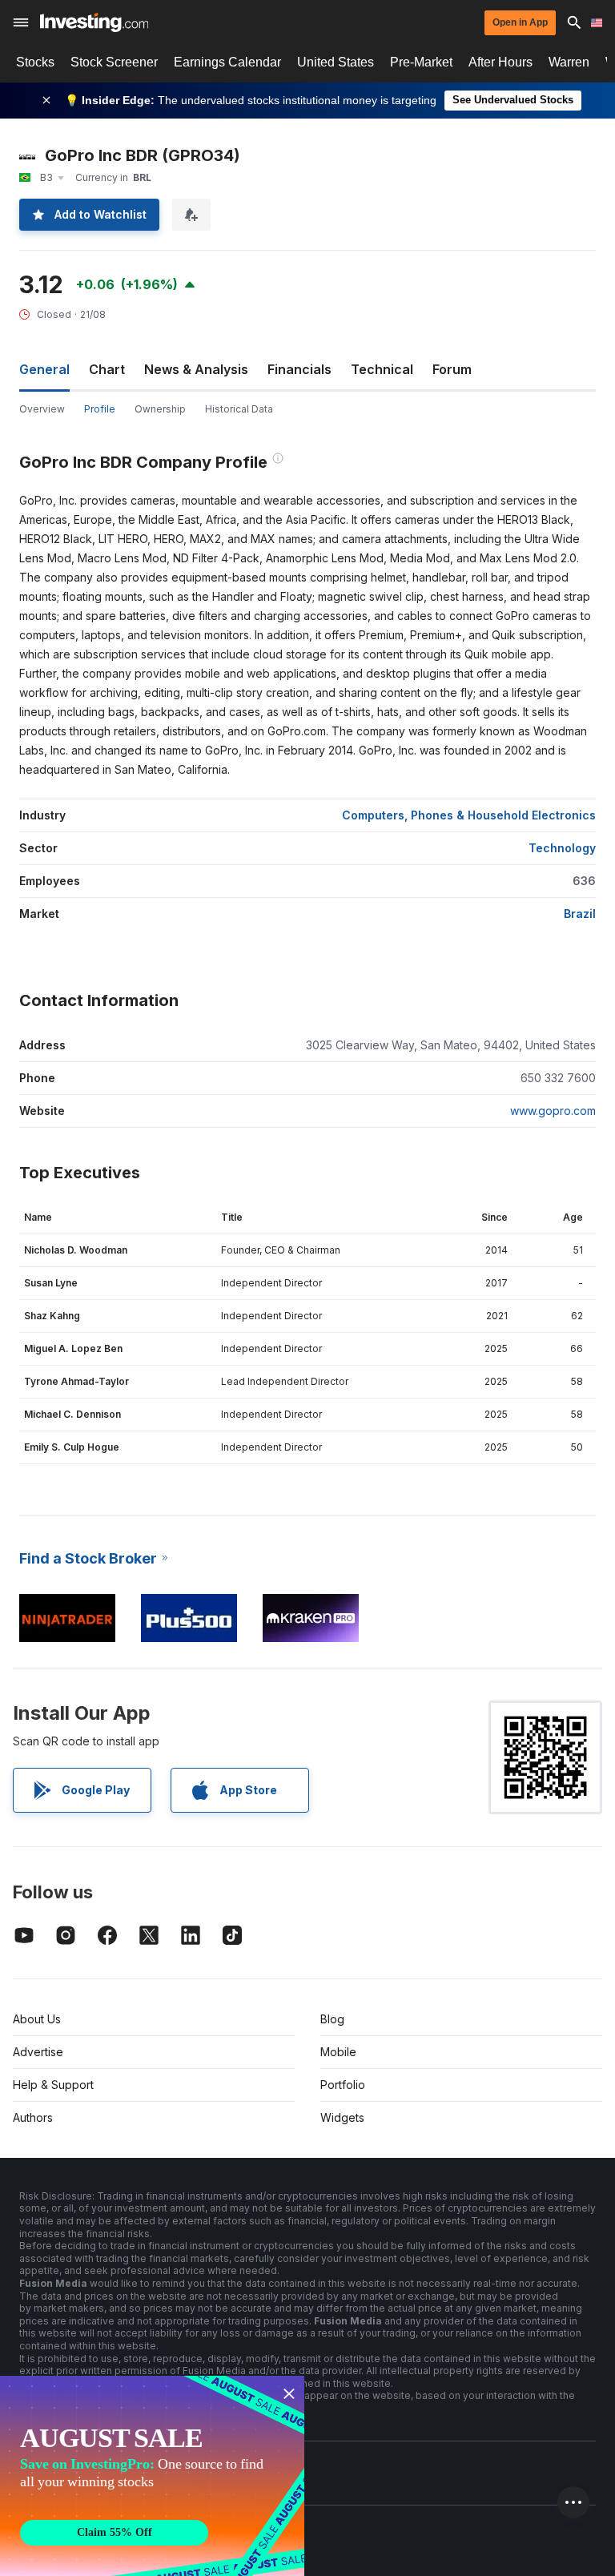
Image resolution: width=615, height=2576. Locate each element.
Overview (42, 409)
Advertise (38, 2052)
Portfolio (343, 2085)
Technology (562, 848)
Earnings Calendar (227, 62)
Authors (33, 2117)
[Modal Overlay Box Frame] (152, 2476)
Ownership (160, 409)
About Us (37, 2019)
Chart (107, 369)
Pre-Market (421, 62)
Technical (382, 369)
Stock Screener (114, 62)
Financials (299, 369)
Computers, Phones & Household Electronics (469, 815)
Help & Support (53, 2085)
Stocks (35, 62)
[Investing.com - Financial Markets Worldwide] (94, 22)
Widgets (342, 2117)
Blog (332, 2019)
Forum (452, 369)
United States (336, 62)
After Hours (500, 62)
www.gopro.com (553, 1111)
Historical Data (239, 409)
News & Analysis (196, 369)
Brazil (580, 914)
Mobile (338, 2052)
